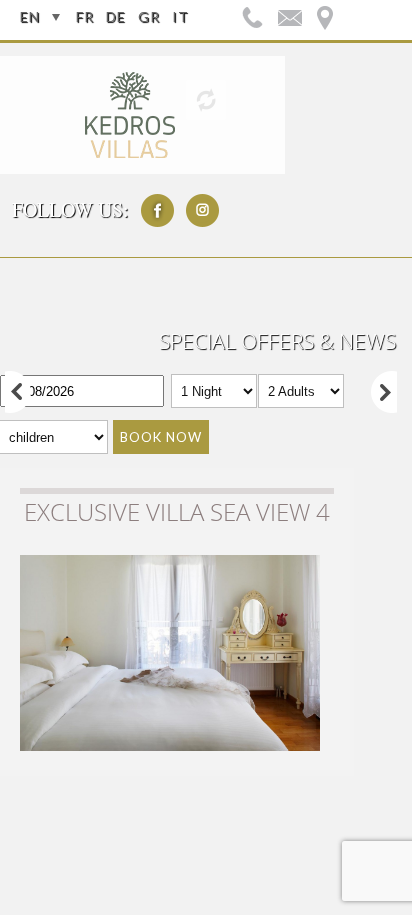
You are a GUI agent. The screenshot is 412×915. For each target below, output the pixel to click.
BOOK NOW (161, 437)
